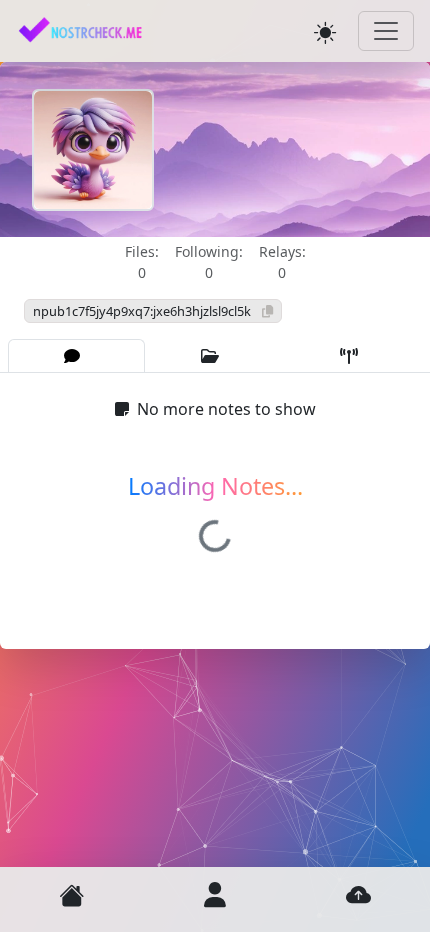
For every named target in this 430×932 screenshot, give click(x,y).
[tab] (76, 356)
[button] (71, 895)
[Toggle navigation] (386, 31)
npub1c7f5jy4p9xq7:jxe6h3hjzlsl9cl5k (143, 311)
